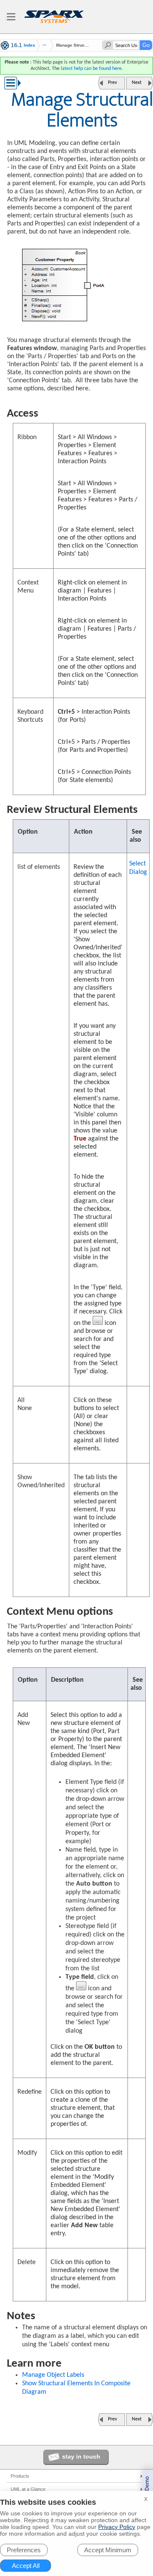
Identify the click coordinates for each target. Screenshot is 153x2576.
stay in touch (81, 2456)
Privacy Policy (117, 2527)
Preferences (24, 2550)
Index (30, 45)
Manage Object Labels (53, 2375)
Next (137, 83)
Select (138, 868)
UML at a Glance (28, 2489)
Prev (112, 83)
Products (20, 2476)
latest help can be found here (91, 69)
